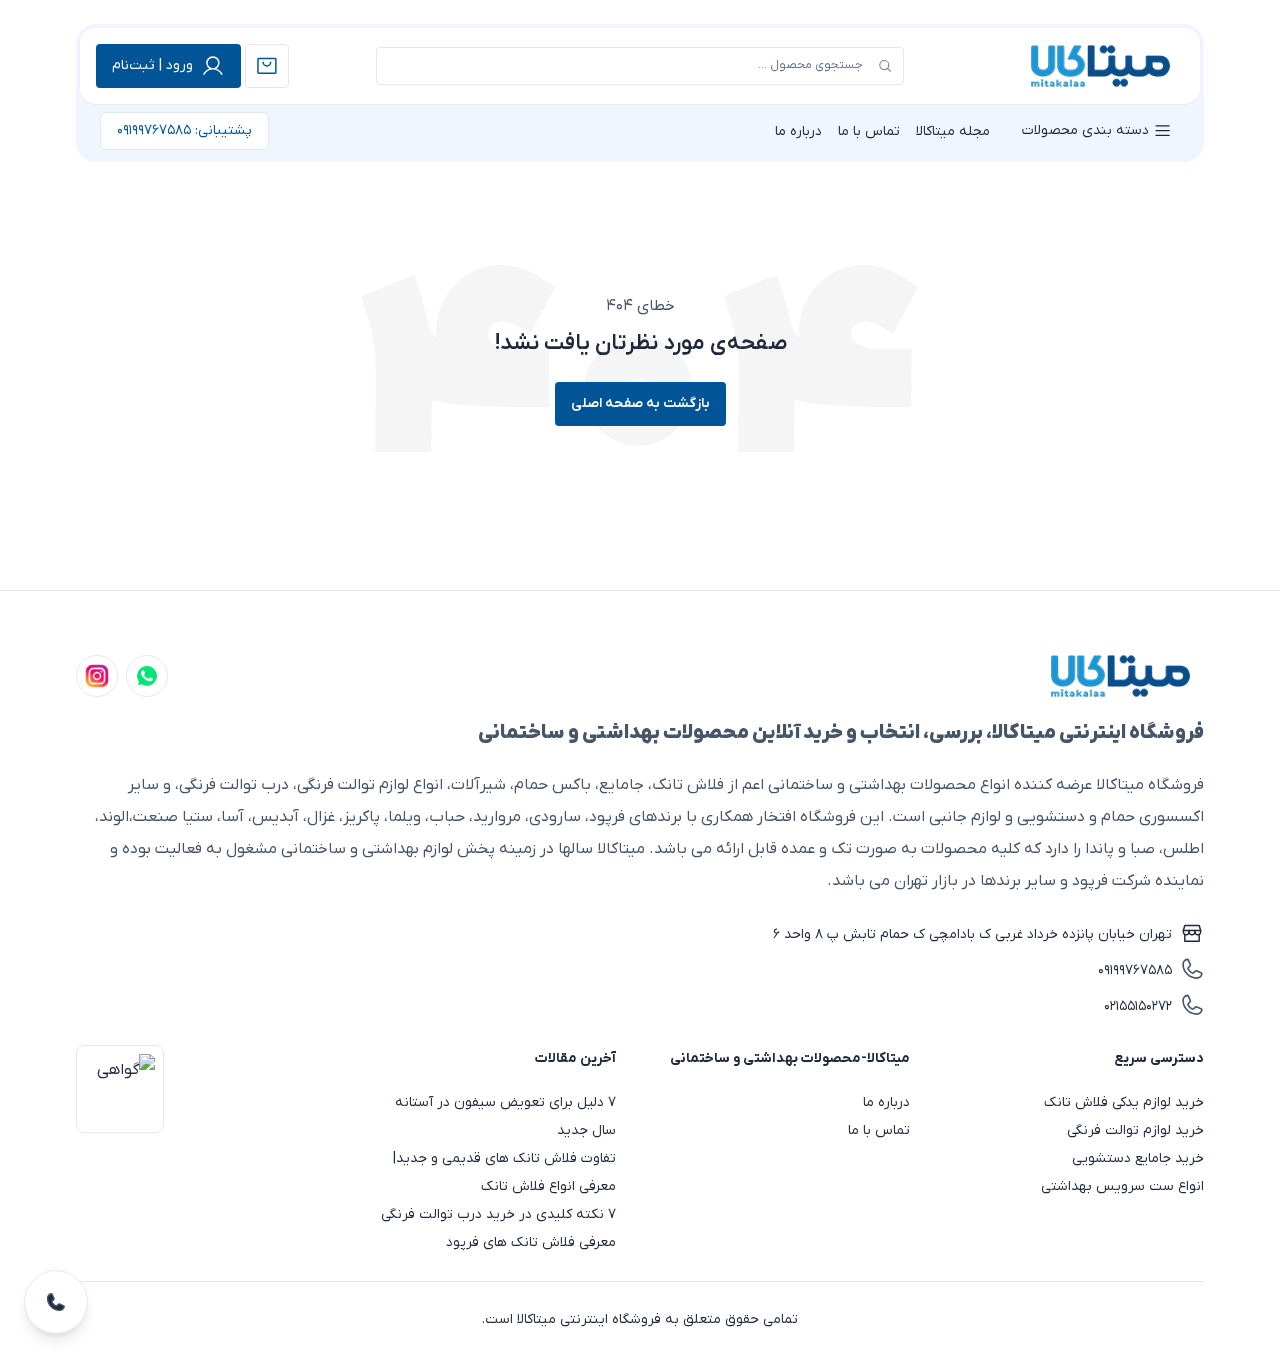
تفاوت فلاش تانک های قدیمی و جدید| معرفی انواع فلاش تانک (504, 1172)
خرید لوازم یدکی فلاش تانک (1124, 1102)
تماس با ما (869, 131)
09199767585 (1135, 970)
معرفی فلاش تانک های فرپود (531, 1242)
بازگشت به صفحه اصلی (640, 403)
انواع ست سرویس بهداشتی (1122, 1186)
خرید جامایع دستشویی (1138, 1158)
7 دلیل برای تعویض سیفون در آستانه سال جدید (505, 1116)
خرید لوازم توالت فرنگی (1135, 1130)
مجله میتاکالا (953, 131)
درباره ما (798, 131)
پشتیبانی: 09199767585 (184, 130)
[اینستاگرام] (97, 676)
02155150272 (1138, 1006)
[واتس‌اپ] (147, 676)
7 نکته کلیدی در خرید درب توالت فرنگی (498, 1214)
